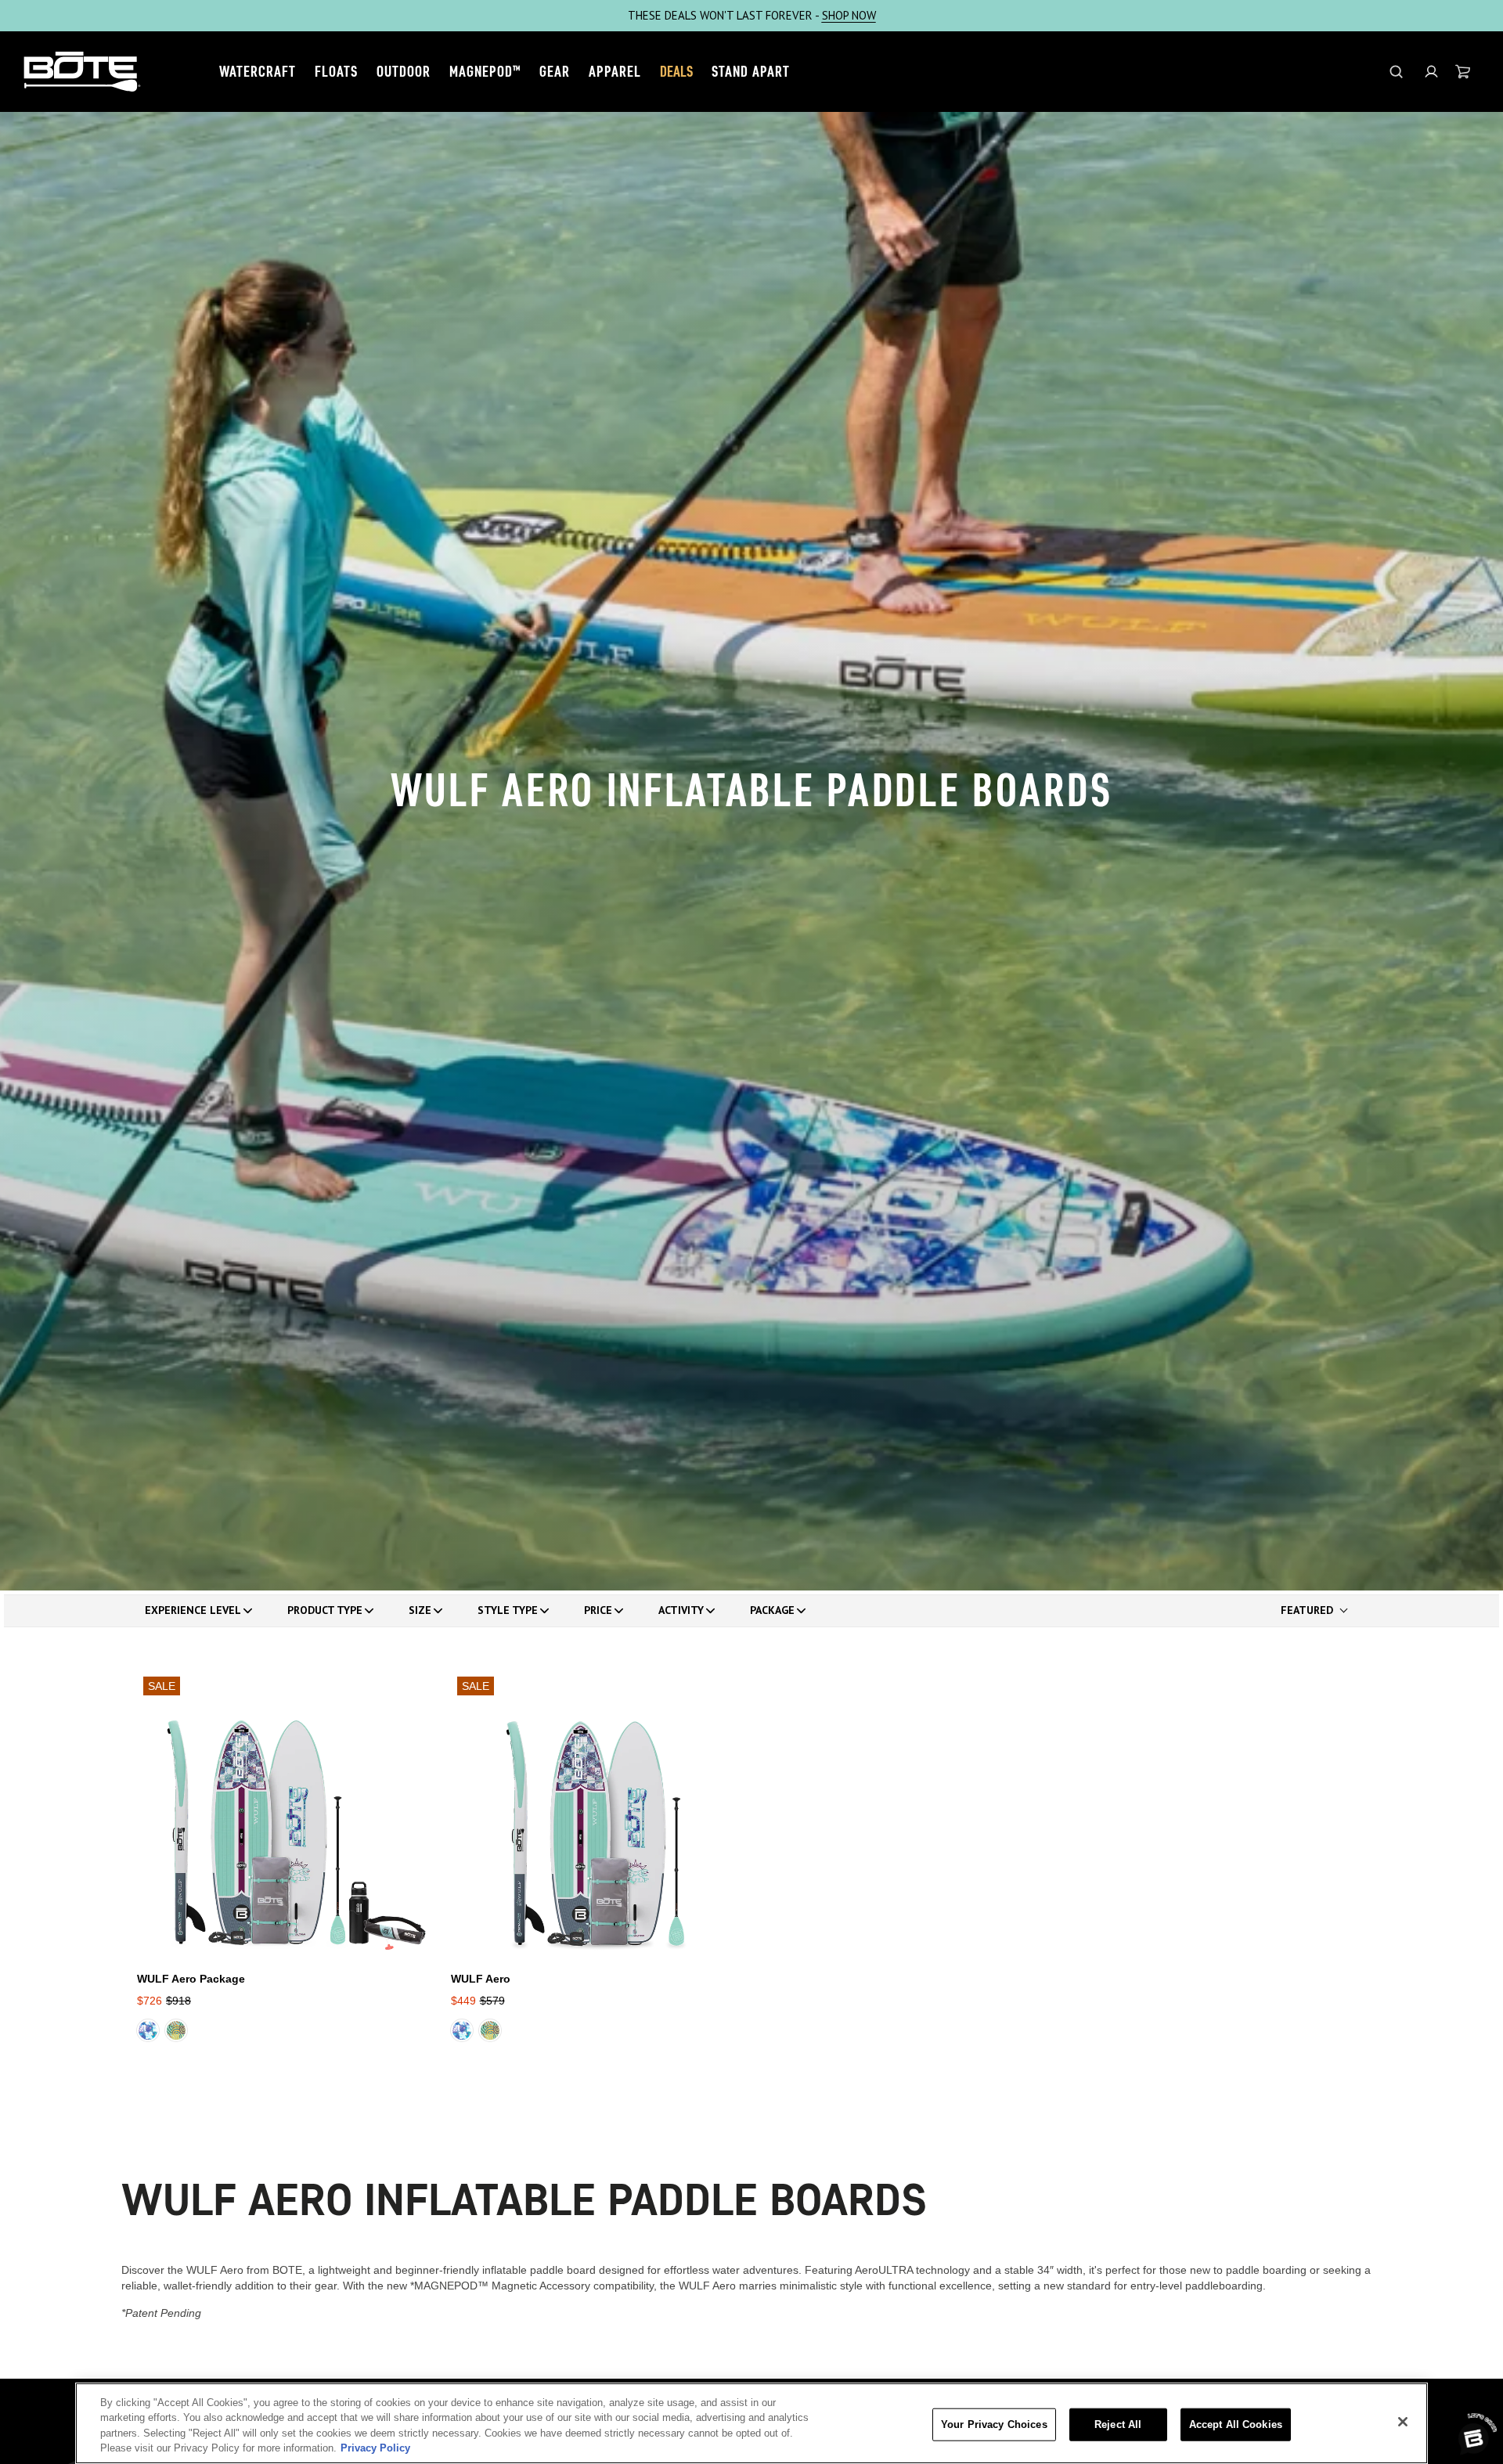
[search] (1396, 72)
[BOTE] (82, 72)
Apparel (615, 71)
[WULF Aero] (595, 1815)
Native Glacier (148, 2030)
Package (772, 1610)
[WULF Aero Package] (281, 1815)
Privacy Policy (375, 2448)
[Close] (1403, 2422)
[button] (1431, 72)
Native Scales (176, 2030)
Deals (676, 71)
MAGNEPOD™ (485, 71)
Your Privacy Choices (994, 2424)
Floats (336, 71)
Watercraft (258, 71)
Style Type (508, 1610)
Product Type (325, 1610)
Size (420, 1610)
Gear (555, 71)
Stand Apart (751, 71)
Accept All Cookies (1236, 2424)
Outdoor (404, 71)
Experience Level (193, 1610)
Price (598, 1610)
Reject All (1118, 2424)
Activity (681, 1610)
